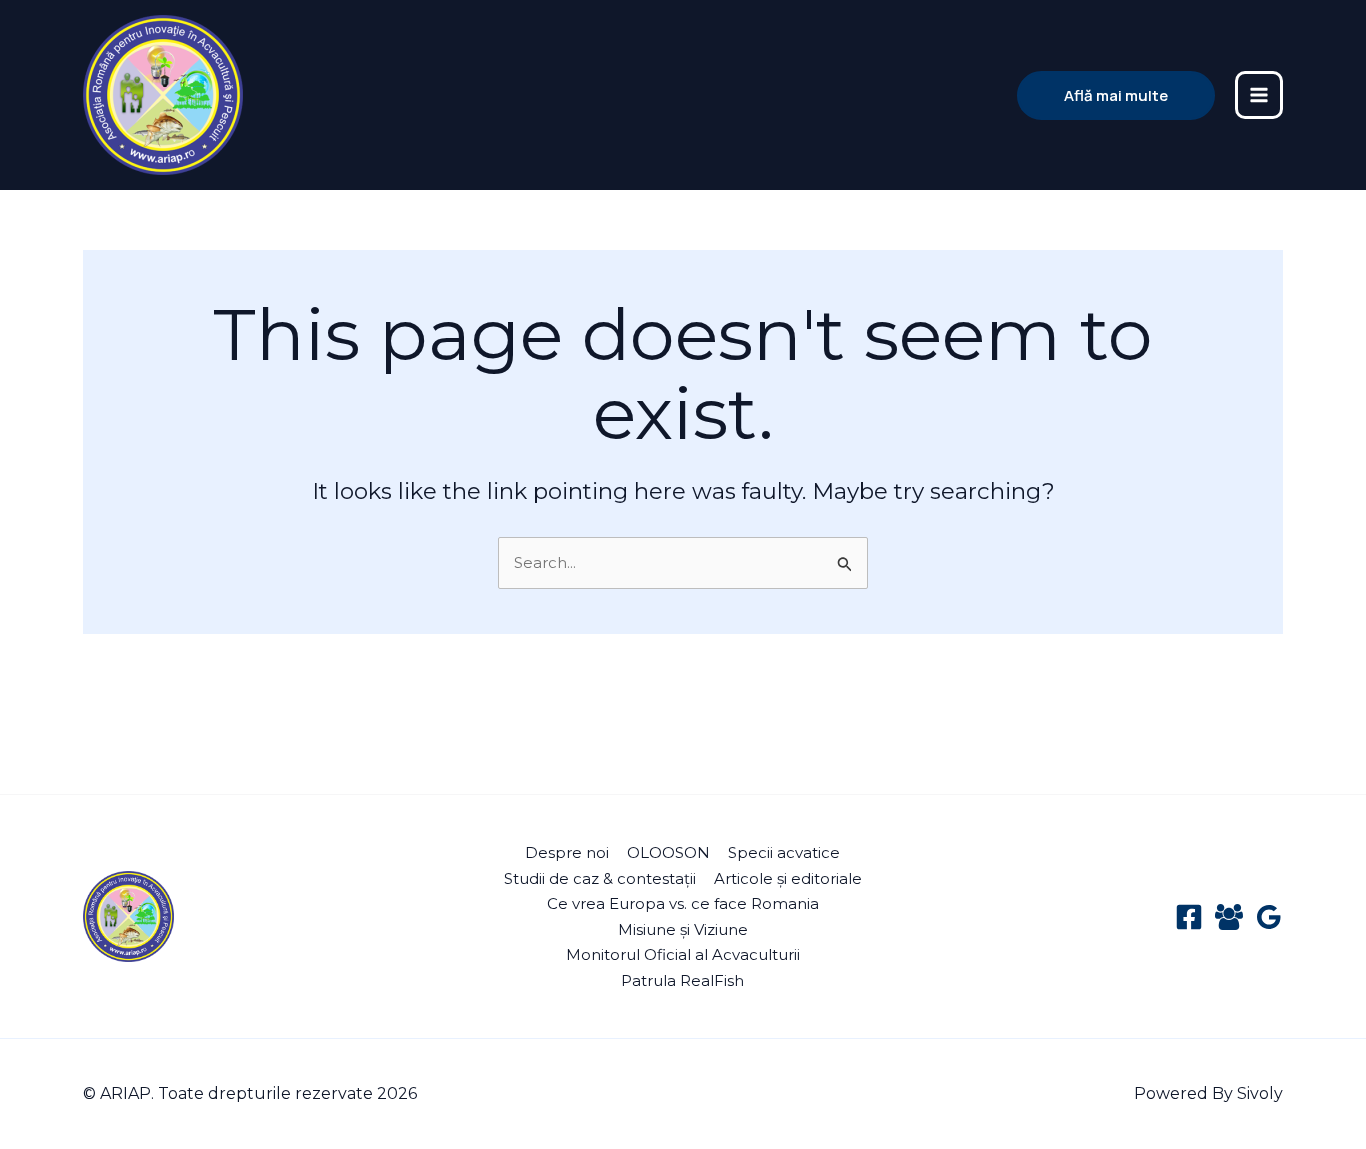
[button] (1116, 95)
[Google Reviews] (1269, 917)
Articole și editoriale (788, 878)
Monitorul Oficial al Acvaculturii (683, 954)
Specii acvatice (784, 852)
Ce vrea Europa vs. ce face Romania (683, 903)
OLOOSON (668, 852)
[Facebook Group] (1229, 917)
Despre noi (567, 852)
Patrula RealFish (682, 980)
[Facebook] (1189, 917)
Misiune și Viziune (683, 929)
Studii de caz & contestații (600, 878)
